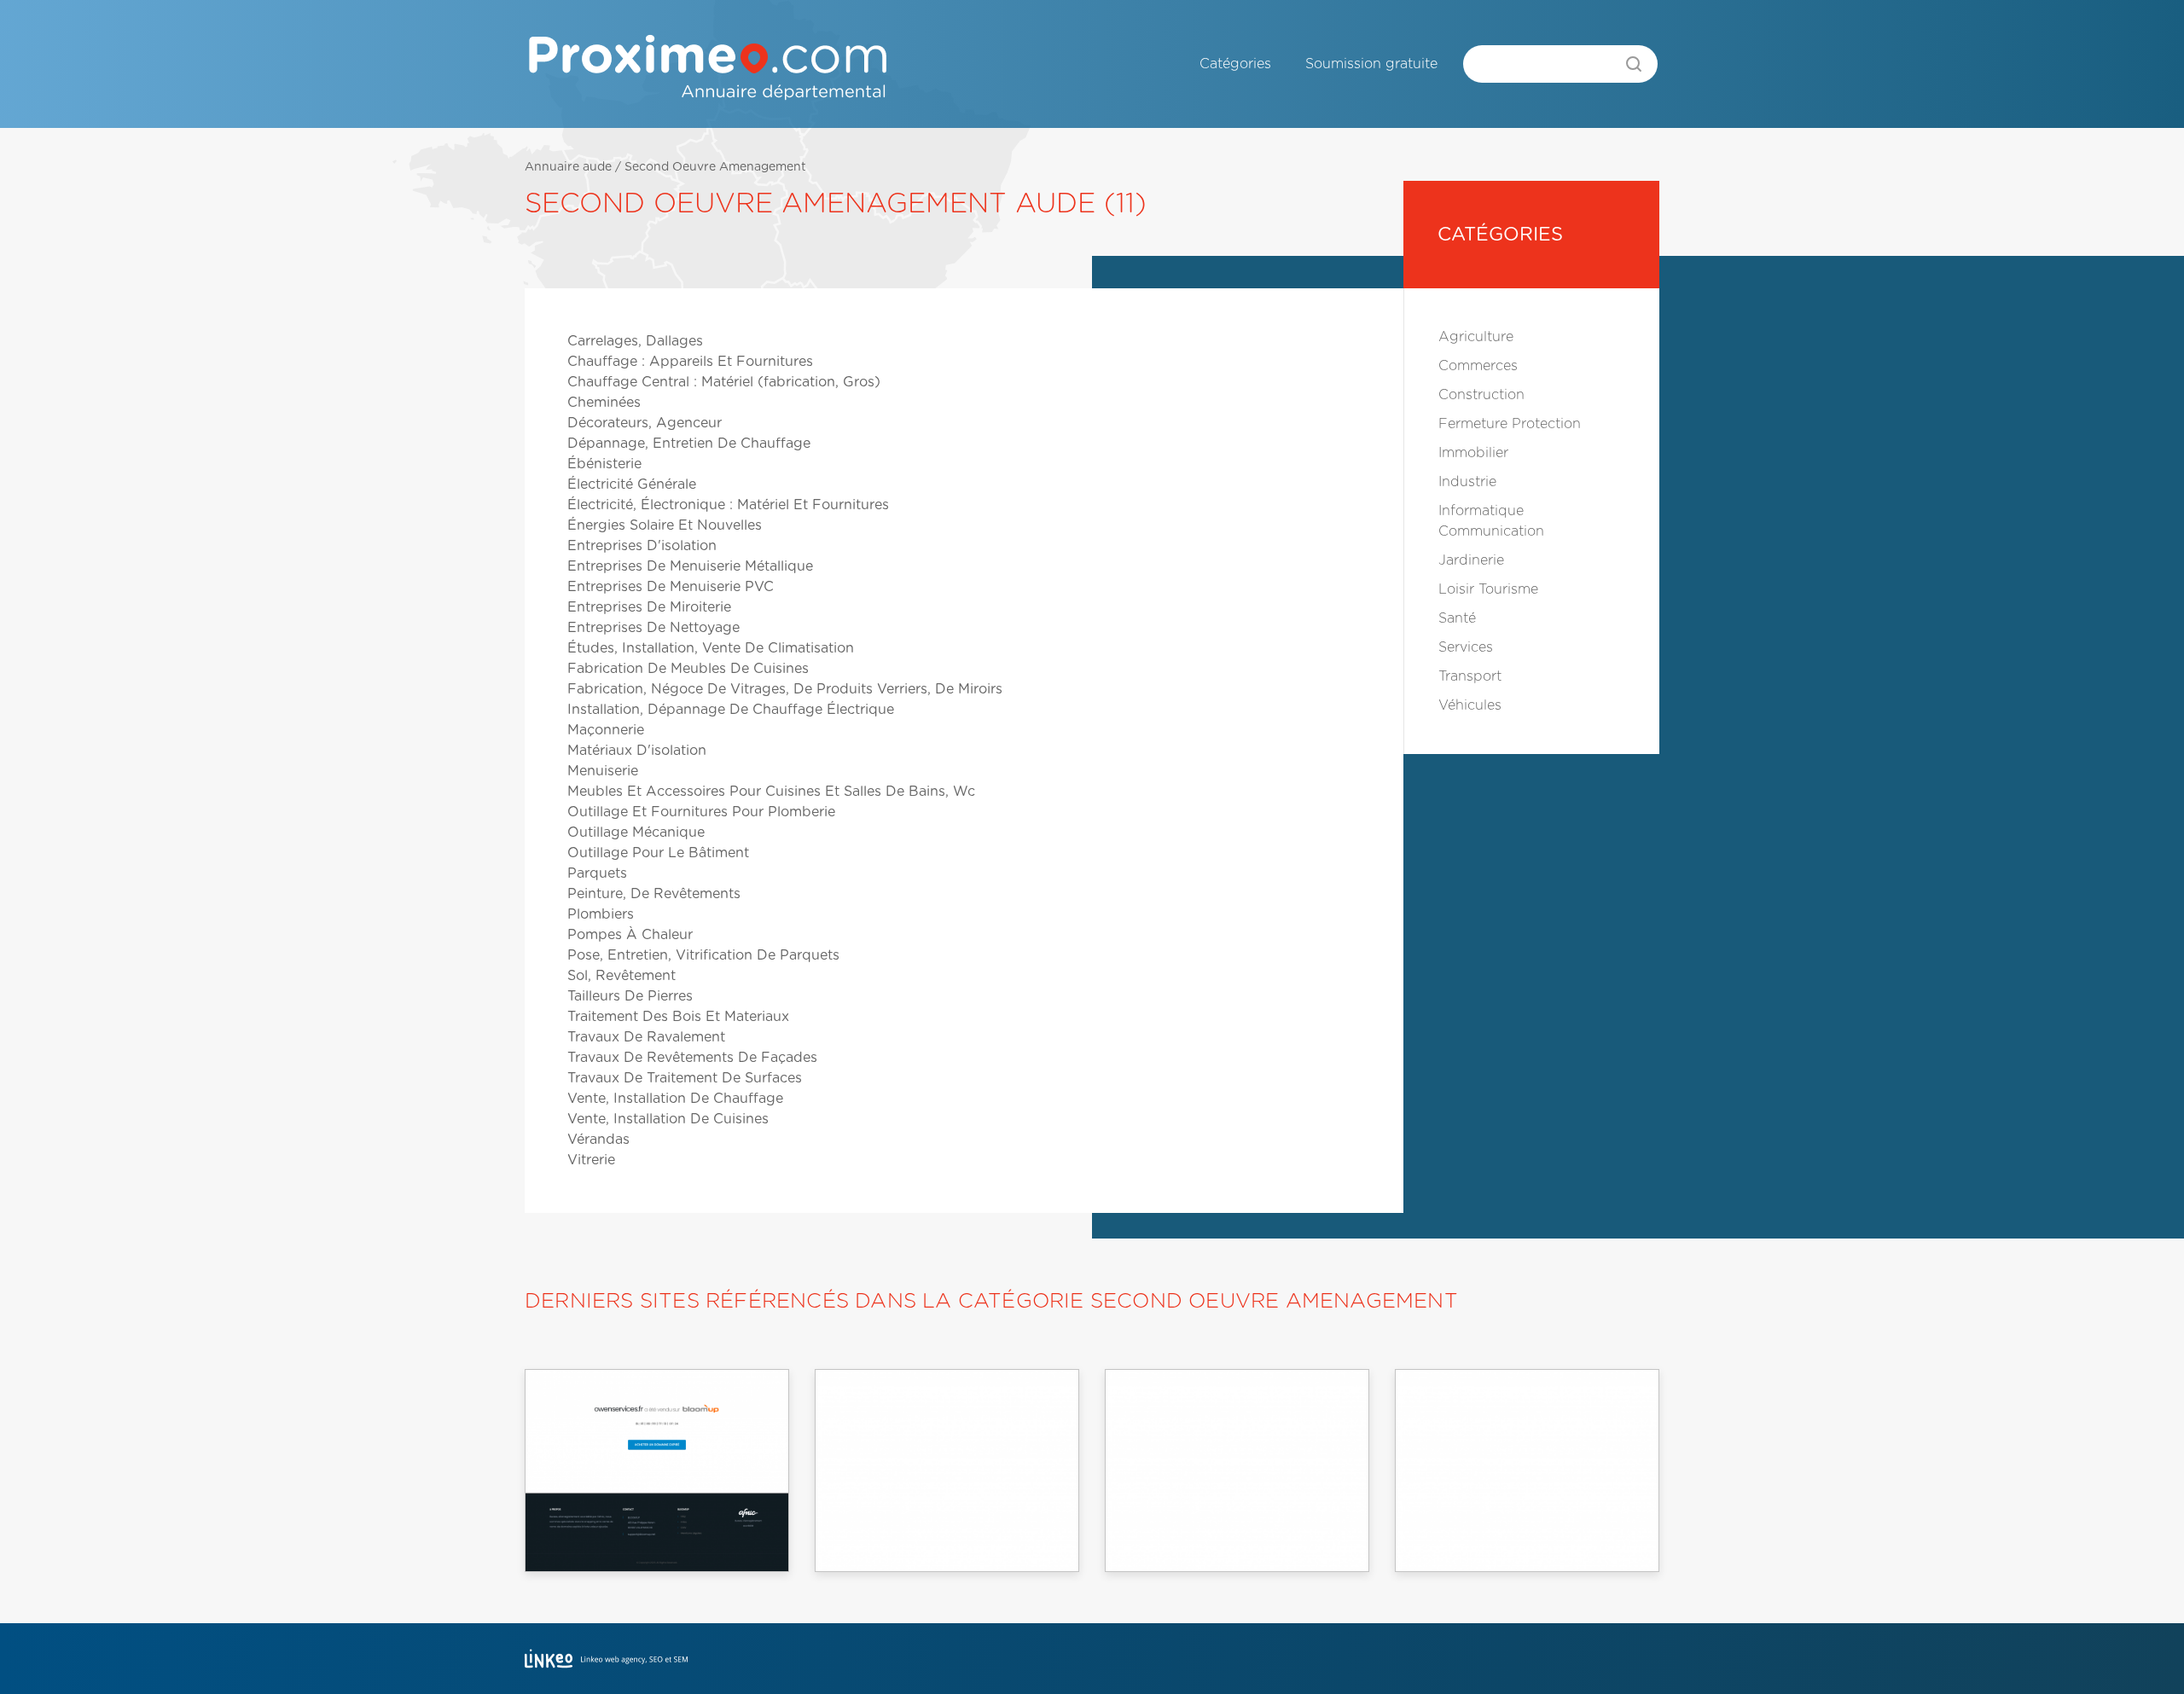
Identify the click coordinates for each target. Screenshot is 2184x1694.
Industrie (1467, 482)
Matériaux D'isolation (637, 751)
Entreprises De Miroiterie (649, 607)
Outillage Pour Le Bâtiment (658, 853)
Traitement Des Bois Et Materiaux (678, 1017)
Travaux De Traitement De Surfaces (685, 1078)
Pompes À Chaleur (630, 935)
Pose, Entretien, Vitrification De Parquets (703, 955)
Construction (1481, 395)
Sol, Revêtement (622, 976)
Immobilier (1473, 453)
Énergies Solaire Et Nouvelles (665, 525)
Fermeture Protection (1510, 424)
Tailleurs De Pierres (630, 996)
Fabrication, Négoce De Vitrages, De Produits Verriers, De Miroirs (785, 689)
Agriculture (1476, 337)
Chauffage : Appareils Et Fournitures (690, 362)
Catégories (1235, 64)
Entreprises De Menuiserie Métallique (690, 566)
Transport (1470, 676)
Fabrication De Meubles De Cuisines (688, 669)
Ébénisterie (604, 464)
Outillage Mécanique (636, 832)
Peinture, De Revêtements (654, 894)
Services (1466, 647)
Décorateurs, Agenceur (645, 423)
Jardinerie (1471, 560)
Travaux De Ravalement (646, 1037)
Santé (1457, 618)
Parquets (597, 873)
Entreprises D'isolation (642, 546)
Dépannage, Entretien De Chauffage (689, 444)
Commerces (1478, 366)
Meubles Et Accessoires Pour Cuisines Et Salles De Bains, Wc (771, 792)
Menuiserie (603, 771)
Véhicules (1470, 705)
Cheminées (604, 403)
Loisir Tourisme (1488, 589)
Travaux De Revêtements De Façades (692, 1058)
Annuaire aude (568, 167)
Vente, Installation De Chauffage (675, 1099)
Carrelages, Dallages (635, 341)
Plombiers (601, 914)
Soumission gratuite (1371, 64)
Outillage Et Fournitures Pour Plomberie (701, 812)
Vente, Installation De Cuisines (668, 1119)
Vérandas (598, 1140)
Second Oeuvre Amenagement (715, 167)
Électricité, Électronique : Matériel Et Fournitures (728, 505)
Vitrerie (591, 1160)
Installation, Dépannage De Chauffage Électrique (731, 710)
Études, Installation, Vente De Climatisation (711, 648)
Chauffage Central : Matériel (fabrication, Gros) (724, 382)
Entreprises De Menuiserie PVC (671, 587)
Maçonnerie (606, 730)
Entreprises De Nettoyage (653, 628)
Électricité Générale (632, 484)
